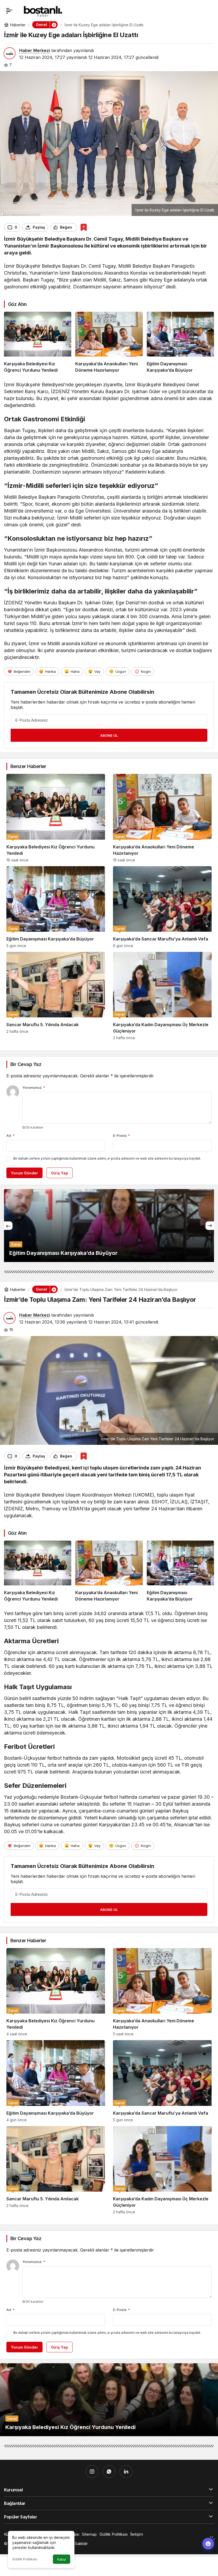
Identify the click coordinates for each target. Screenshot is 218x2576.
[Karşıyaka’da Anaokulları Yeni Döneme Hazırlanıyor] (109, 342)
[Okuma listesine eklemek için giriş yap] (84, 227)
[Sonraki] (210, 1226)
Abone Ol (109, 735)
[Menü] (9, 11)
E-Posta (121, 1135)
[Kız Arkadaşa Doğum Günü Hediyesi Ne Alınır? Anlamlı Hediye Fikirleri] (109, 1226)
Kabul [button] (62, 2559)
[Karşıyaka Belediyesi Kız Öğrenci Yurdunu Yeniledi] (38, 342)
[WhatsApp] (109, 2471)
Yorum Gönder (24, 1173)
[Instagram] (92, 2471)
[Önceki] (8, 1226)
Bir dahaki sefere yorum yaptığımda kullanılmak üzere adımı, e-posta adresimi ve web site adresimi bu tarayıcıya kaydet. (107, 1158)
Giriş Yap (60, 1173)
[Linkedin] (126, 2471)
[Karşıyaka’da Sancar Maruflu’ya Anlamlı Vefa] (162, 907)
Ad (11, 1135)
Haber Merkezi (35, 50)
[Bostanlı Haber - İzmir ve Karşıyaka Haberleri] (43, 10)
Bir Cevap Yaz (26, 1064)
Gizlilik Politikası (25, 2559)
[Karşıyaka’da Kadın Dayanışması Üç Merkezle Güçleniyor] (162, 996)
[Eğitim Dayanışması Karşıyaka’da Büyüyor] (180, 342)
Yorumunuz (34, 1087)
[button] (54, 25)
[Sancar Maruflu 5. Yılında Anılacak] (56, 996)
